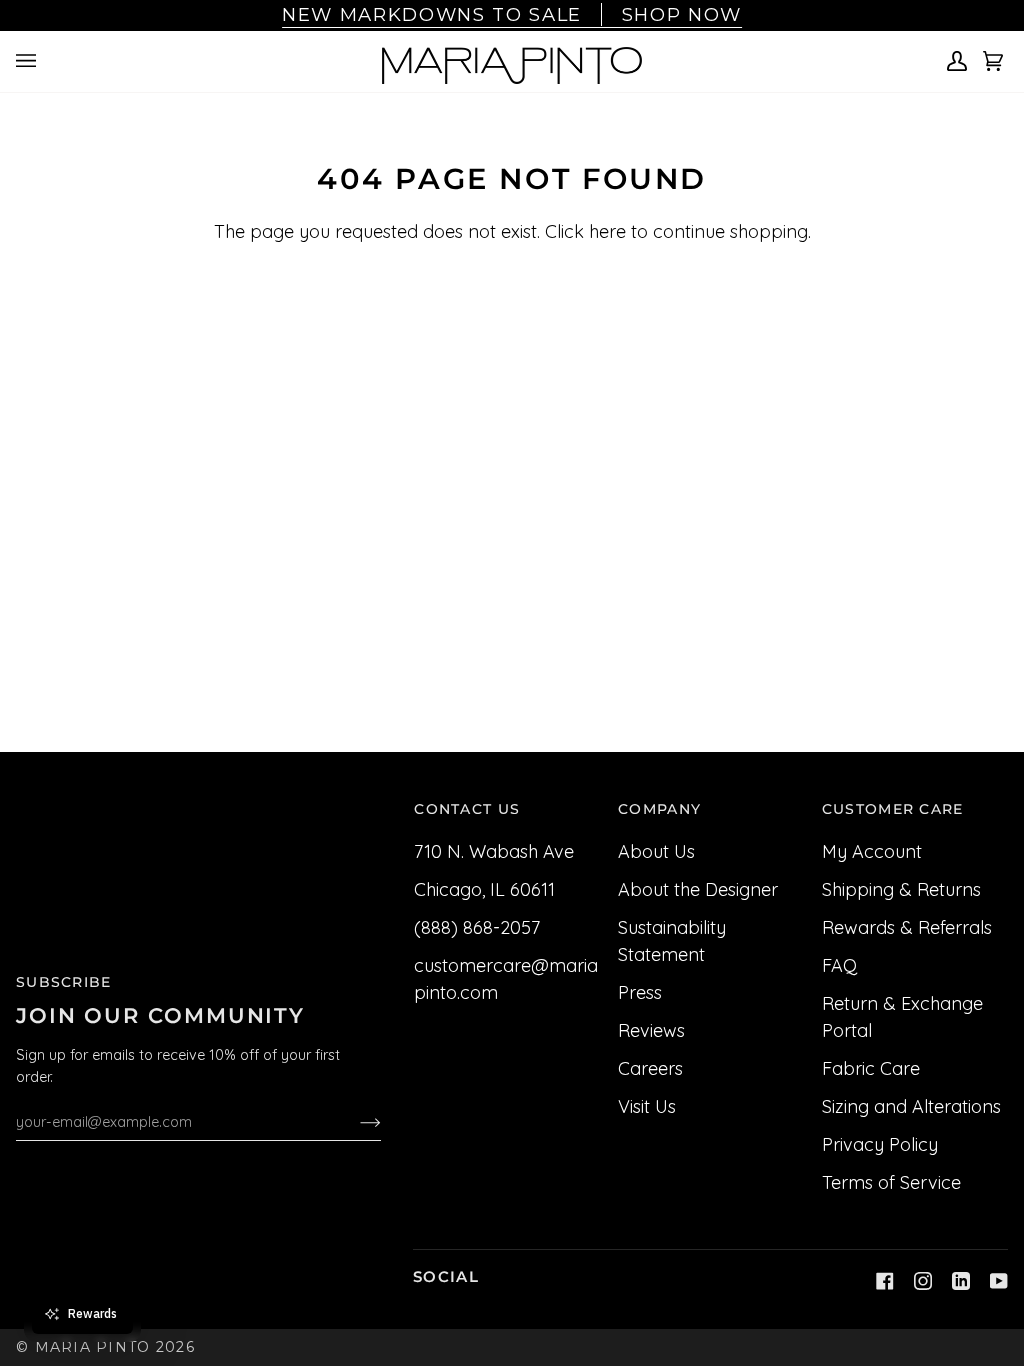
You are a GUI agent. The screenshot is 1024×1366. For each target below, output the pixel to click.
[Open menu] (29, 61)
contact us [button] (467, 809)
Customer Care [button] (893, 809)
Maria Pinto (93, 1347)
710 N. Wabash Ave (494, 851)
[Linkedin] (961, 1281)
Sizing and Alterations (911, 1106)
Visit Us (647, 1106)
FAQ (839, 965)
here (607, 231)
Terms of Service (891, 1182)
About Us (656, 851)
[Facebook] (885, 1281)
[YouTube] (999, 1281)
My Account (872, 851)
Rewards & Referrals (907, 927)
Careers (650, 1068)
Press (640, 992)
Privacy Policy (880, 1144)
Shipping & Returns (901, 889)
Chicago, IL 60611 (484, 889)
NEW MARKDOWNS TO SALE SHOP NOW (512, 14)
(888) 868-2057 (477, 927)
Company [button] (659, 809)
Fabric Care (871, 1068)
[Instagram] (923, 1281)
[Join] (354, 1122)
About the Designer (698, 889)
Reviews (651, 1030)
